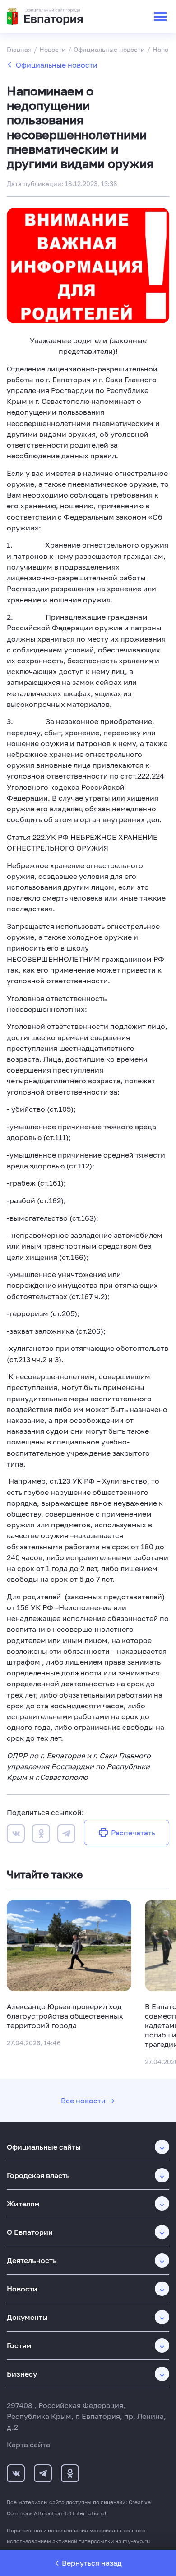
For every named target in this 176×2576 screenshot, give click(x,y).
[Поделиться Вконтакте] (16, 1835)
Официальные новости (57, 65)
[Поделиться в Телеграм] (66, 1835)
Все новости (83, 2101)
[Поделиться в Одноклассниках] (41, 1835)
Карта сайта (28, 2445)
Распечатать (133, 1833)
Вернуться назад (92, 2563)
